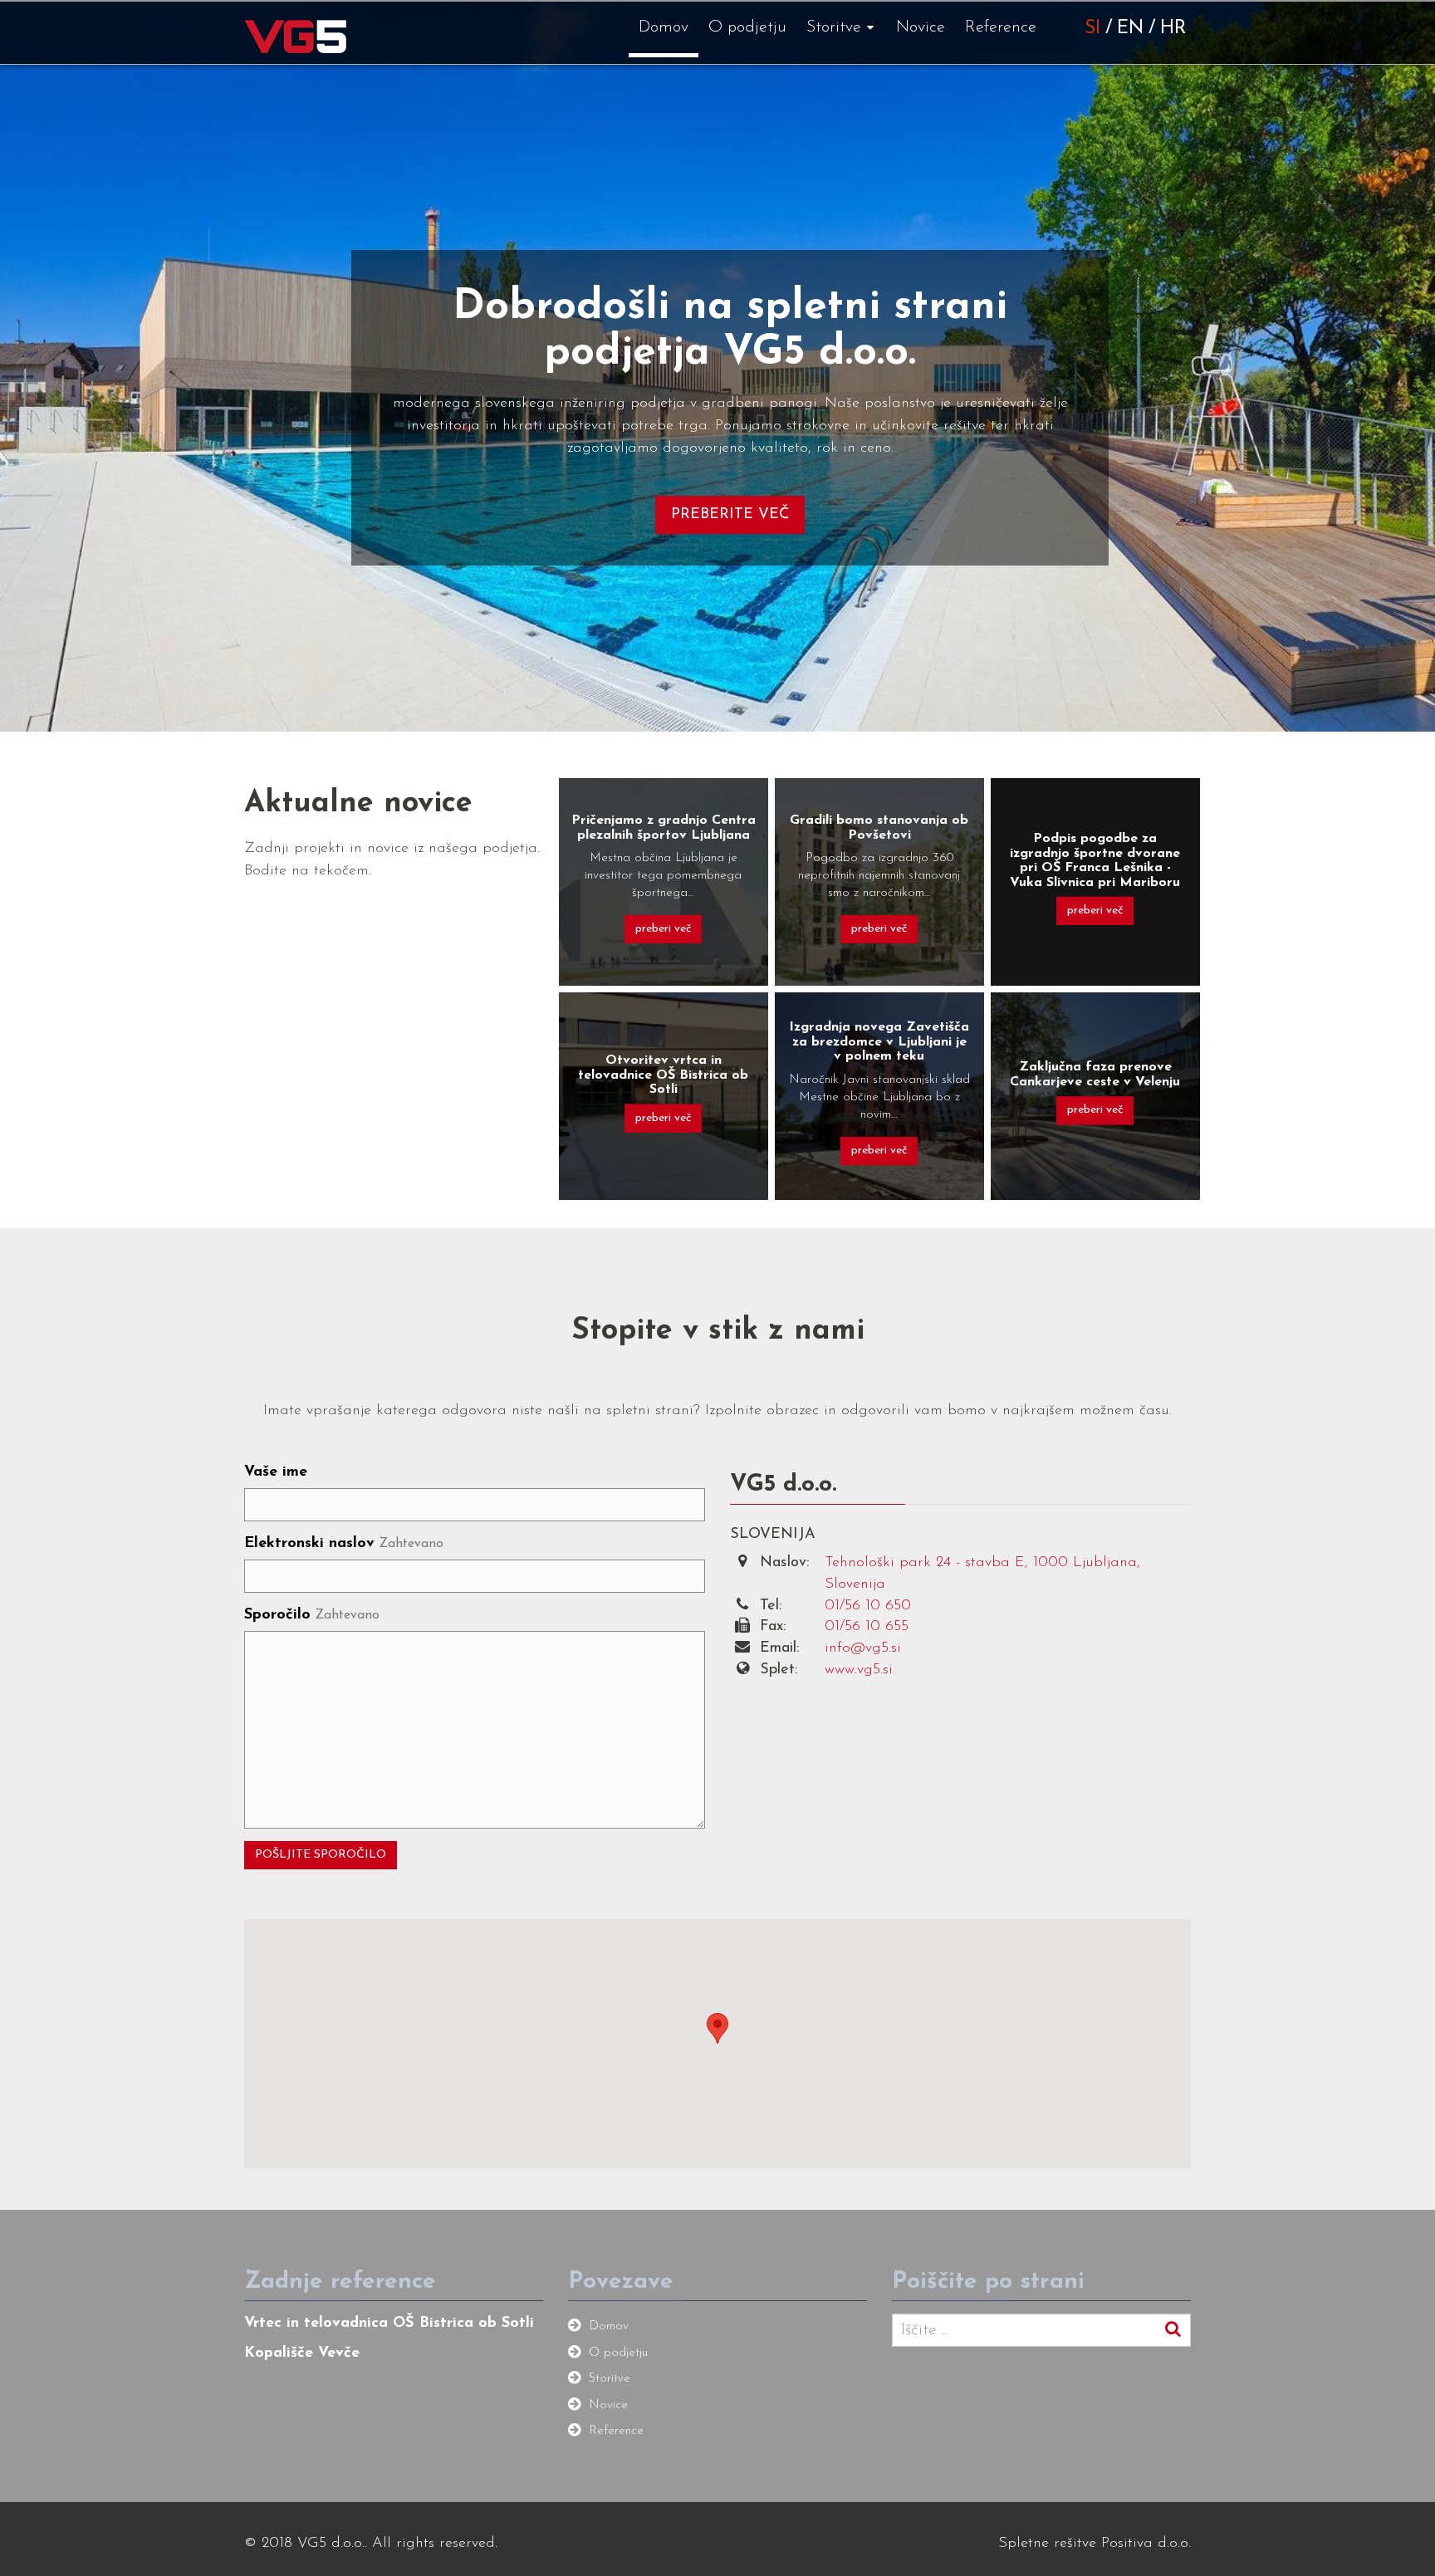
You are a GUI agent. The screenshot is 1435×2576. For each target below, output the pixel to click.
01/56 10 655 (867, 1627)
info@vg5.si (863, 1648)
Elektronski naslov (344, 1544)
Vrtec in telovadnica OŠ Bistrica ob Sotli (389, 2324)
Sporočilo (312, 1615)
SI (1092, 29)
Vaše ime (276, 1472)
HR (1173, 29)
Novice (921, 27)
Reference (1001, 27)
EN (1130, 29)
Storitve (834, 27)
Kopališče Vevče (302, 2353)
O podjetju (747, 27)
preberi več (663, 929)
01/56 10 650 (868, 1606)
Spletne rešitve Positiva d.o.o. (1095, 2544)
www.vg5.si (859, 1670)
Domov (664, 27)
